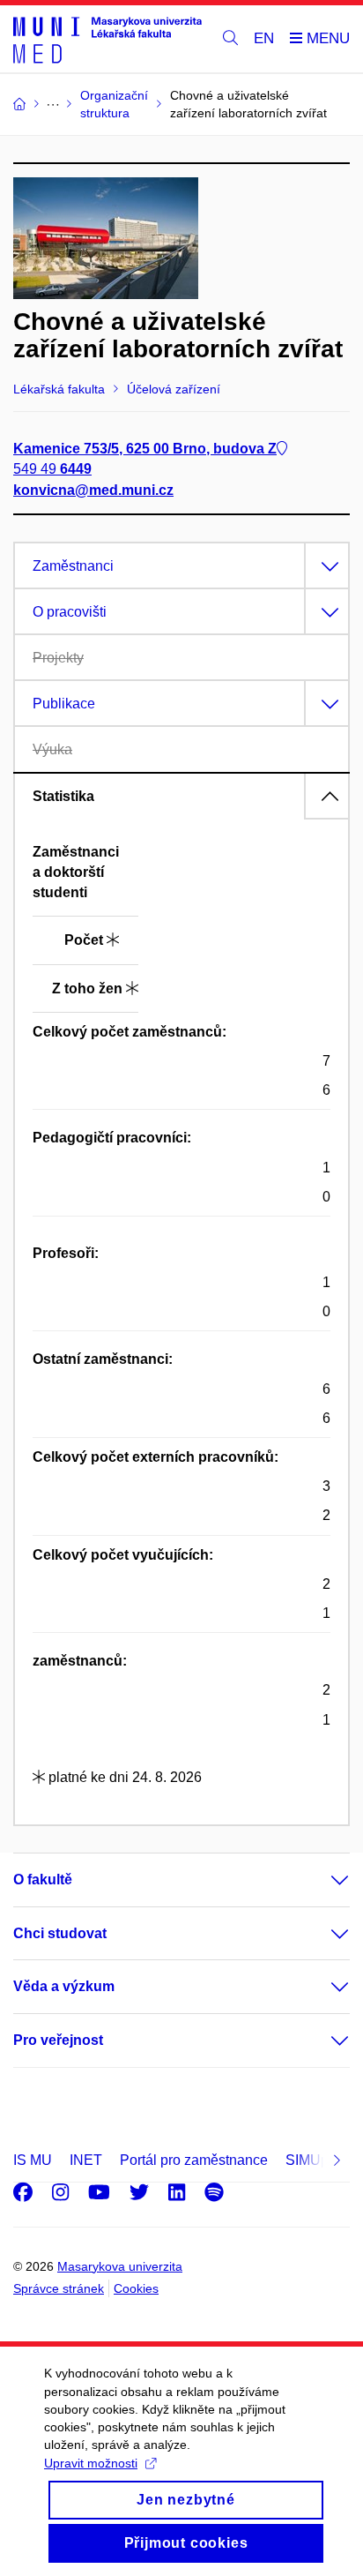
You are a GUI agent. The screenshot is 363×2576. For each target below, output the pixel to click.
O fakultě (43, 1880)
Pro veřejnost (58, 2040)
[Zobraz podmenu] (322, 1880)
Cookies (136, 2288)
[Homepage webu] (107, 39)
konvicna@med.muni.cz (93, 490)
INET (86, 2160)
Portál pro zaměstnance (194, 2160)
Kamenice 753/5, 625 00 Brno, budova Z (145, 449)
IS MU (33, 2160)
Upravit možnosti (91, 2463)
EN (264, 38)
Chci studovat (60, 1933)
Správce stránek (59, 2288)
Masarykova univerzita (120, 2266)
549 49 (52, 469)
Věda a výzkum (64, 1986)
